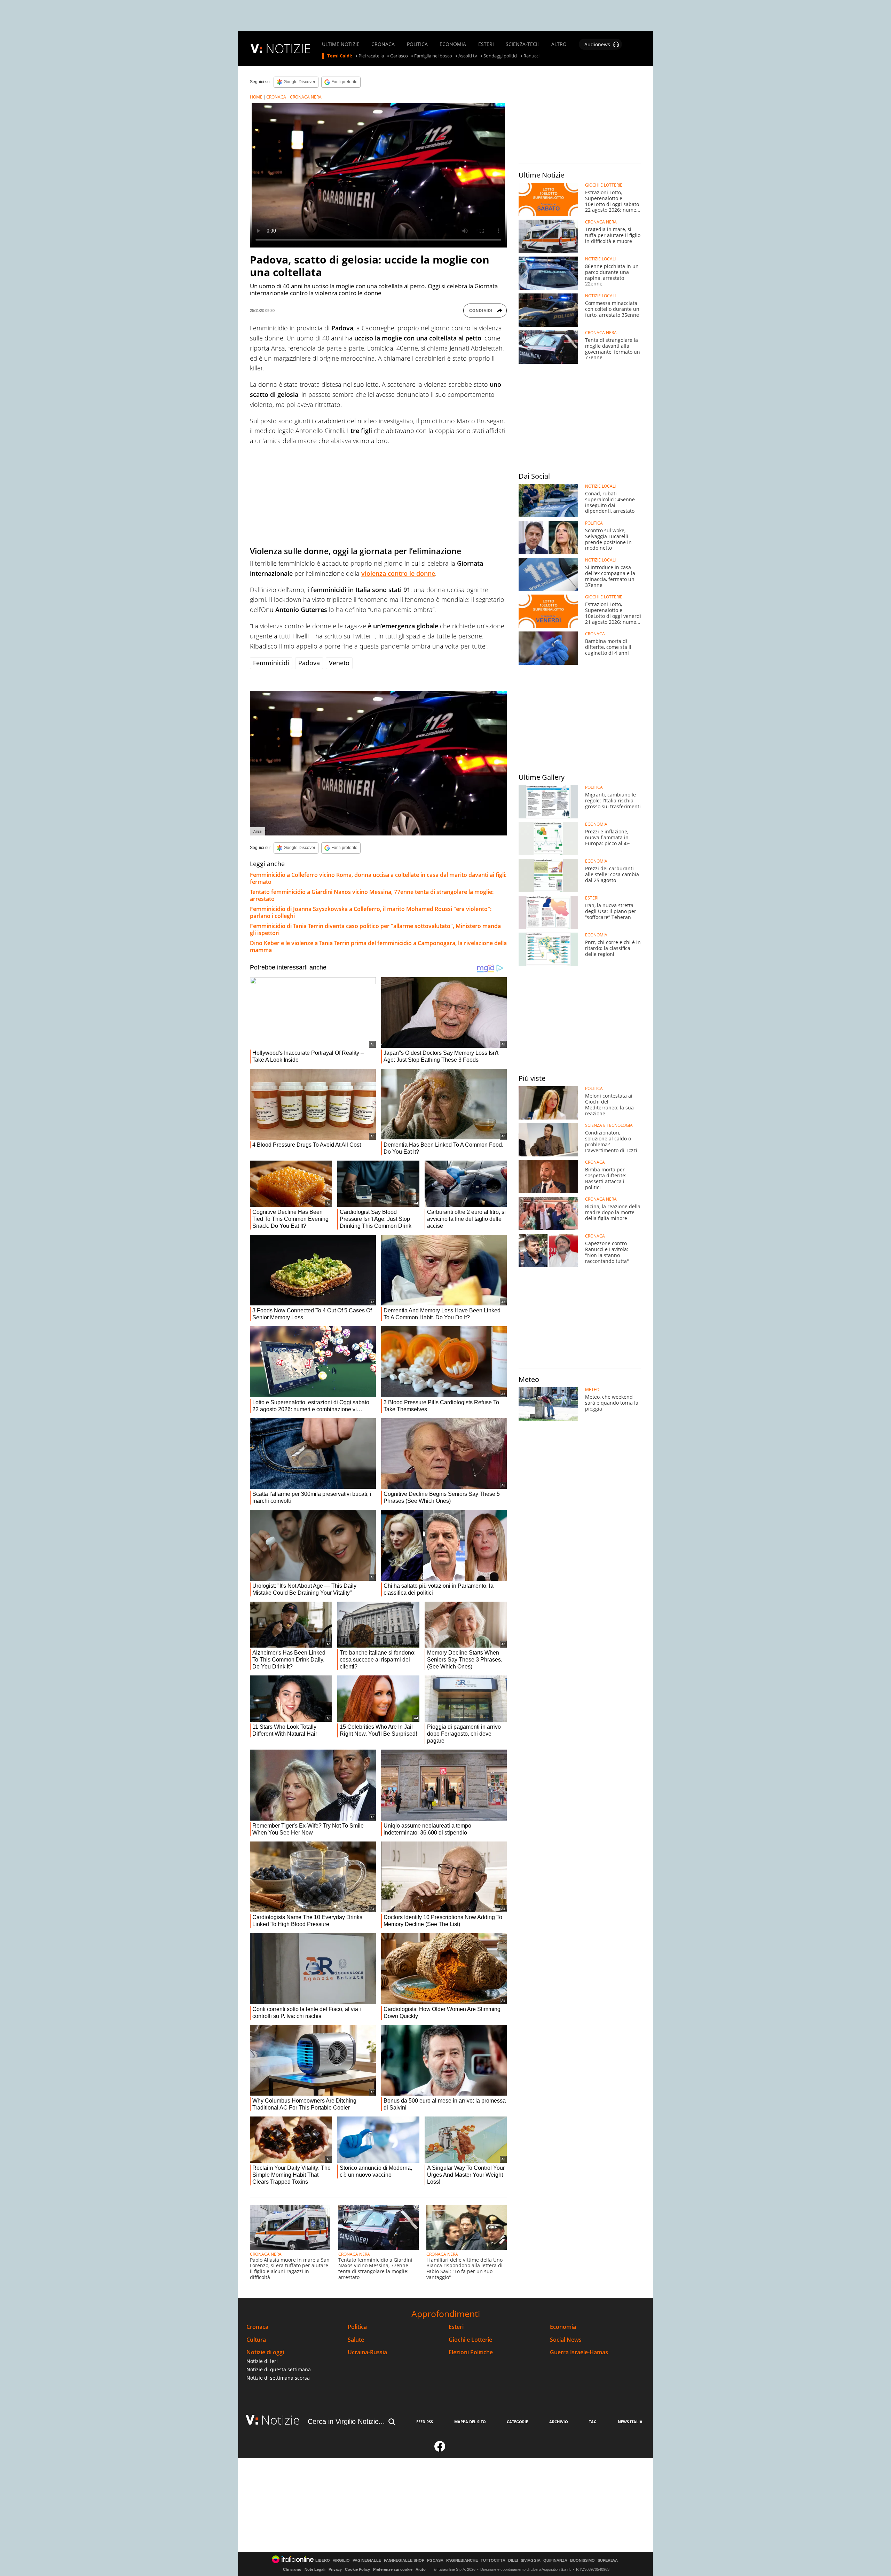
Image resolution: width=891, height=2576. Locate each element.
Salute (356, 2340)
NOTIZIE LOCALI (600, 259)
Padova (309, 663)
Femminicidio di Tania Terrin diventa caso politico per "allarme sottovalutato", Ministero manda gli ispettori (375, 929)
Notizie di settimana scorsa (278, 2378)
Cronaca (257, 2327)
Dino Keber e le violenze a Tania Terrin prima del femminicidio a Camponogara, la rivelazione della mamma (378, 947)
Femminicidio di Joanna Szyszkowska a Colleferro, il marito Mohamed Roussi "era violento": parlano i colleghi (371, 912)
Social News (566, 2340)
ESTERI (486, 44)
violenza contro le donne (398, 573)
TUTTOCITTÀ (493, 2561)
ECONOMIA (453, 44)
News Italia (630, 2422)
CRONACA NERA (306, 97)
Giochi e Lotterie (470, 2340)
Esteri (456, 2327)
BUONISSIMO (582, 2561)
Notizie (281, 2420)
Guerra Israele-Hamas (579, 2352)
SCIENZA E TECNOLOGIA (609, 1125)
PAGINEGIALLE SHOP (404, 2561)
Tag (593, 2422)
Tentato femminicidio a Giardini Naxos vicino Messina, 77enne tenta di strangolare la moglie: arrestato (372, 895)
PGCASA (435, 2561)
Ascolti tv (468, 56)
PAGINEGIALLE (367, 2561)
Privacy (335, 2569)
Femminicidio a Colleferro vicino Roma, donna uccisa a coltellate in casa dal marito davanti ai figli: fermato (378, 878)
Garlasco (399, 56)
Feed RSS (425, 2422)
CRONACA (383, 44)
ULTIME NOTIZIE (341, 44)
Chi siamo (292, 2569)
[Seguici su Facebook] (440, 2449)
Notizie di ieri (262, 2361)
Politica (357, 2327)
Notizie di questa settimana (279, 2369)
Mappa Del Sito (470, 2422)
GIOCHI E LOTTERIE (604, 185)
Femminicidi (271, 663)
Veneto (339, 663)
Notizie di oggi (265, 2352)
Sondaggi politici (500, 56)
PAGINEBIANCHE (462, 2561)
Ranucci (531, 56)
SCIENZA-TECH (523, 44)
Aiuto (421, 2569)
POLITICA (417, 44)
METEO (592, 1390)
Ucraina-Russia (367, 2352)
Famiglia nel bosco (433, 56)
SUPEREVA (608, 2561)
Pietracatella (371, 56)
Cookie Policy (357, 2569)
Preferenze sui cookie (393, 2569)
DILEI (513, 2561)
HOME (256, 97)
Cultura (256, 2340)
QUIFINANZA (555, 2561)
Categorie (517, 2422)
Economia (563, 2327)
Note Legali (315, 2569)
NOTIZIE (288, 49)
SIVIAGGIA (531, 2561)
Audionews (597, 44)
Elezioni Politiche (471, 2352)
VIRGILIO (341, 2561)
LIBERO (323, 2561)
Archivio (559, 2422)
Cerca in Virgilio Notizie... (346, 2421)
